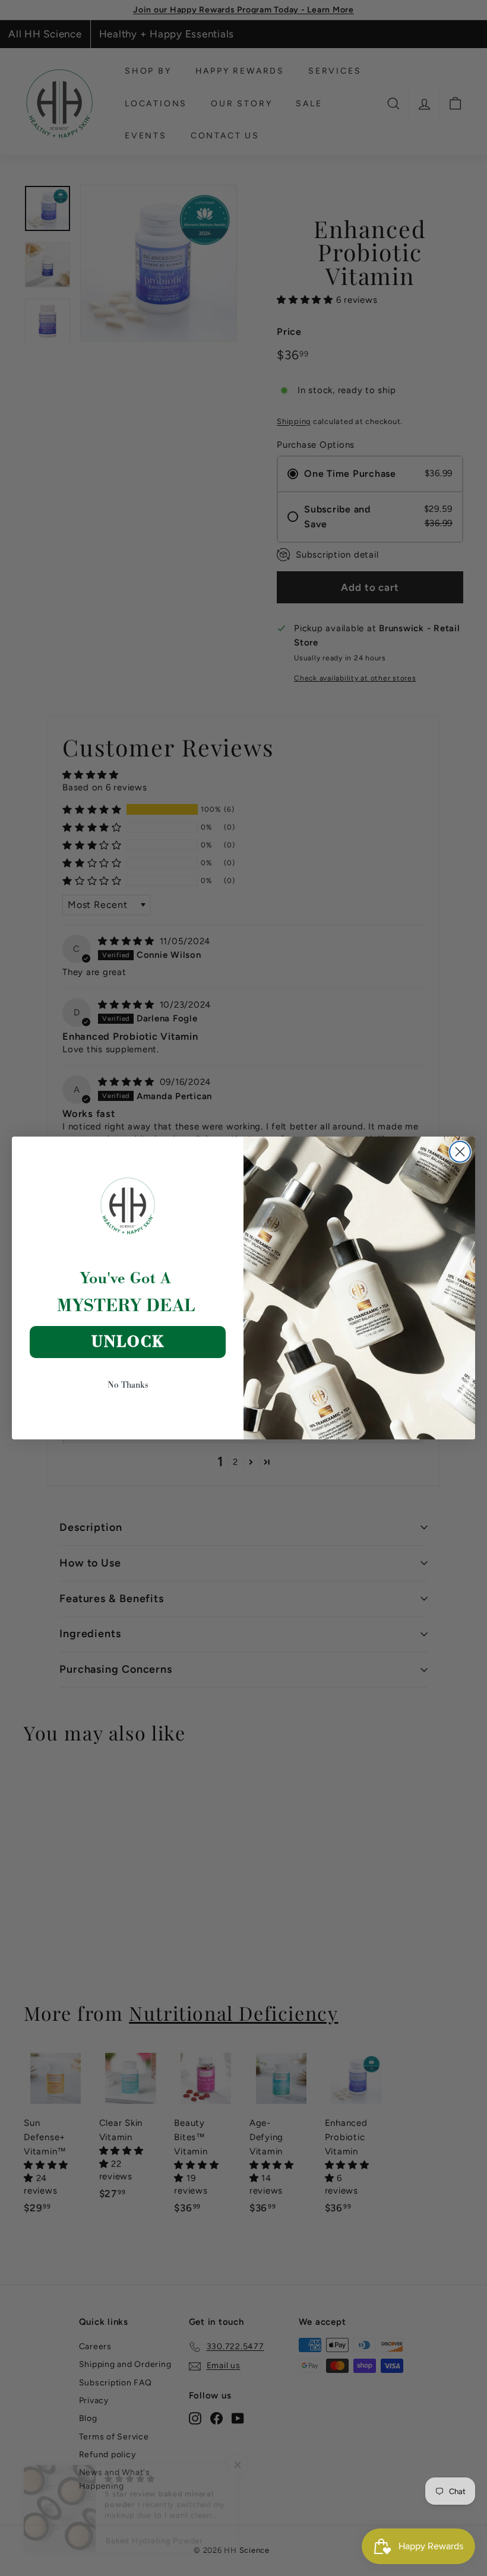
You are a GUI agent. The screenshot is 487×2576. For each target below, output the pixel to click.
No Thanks (128, 1384)
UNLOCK (128, 1342)
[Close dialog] (460, 1152)
